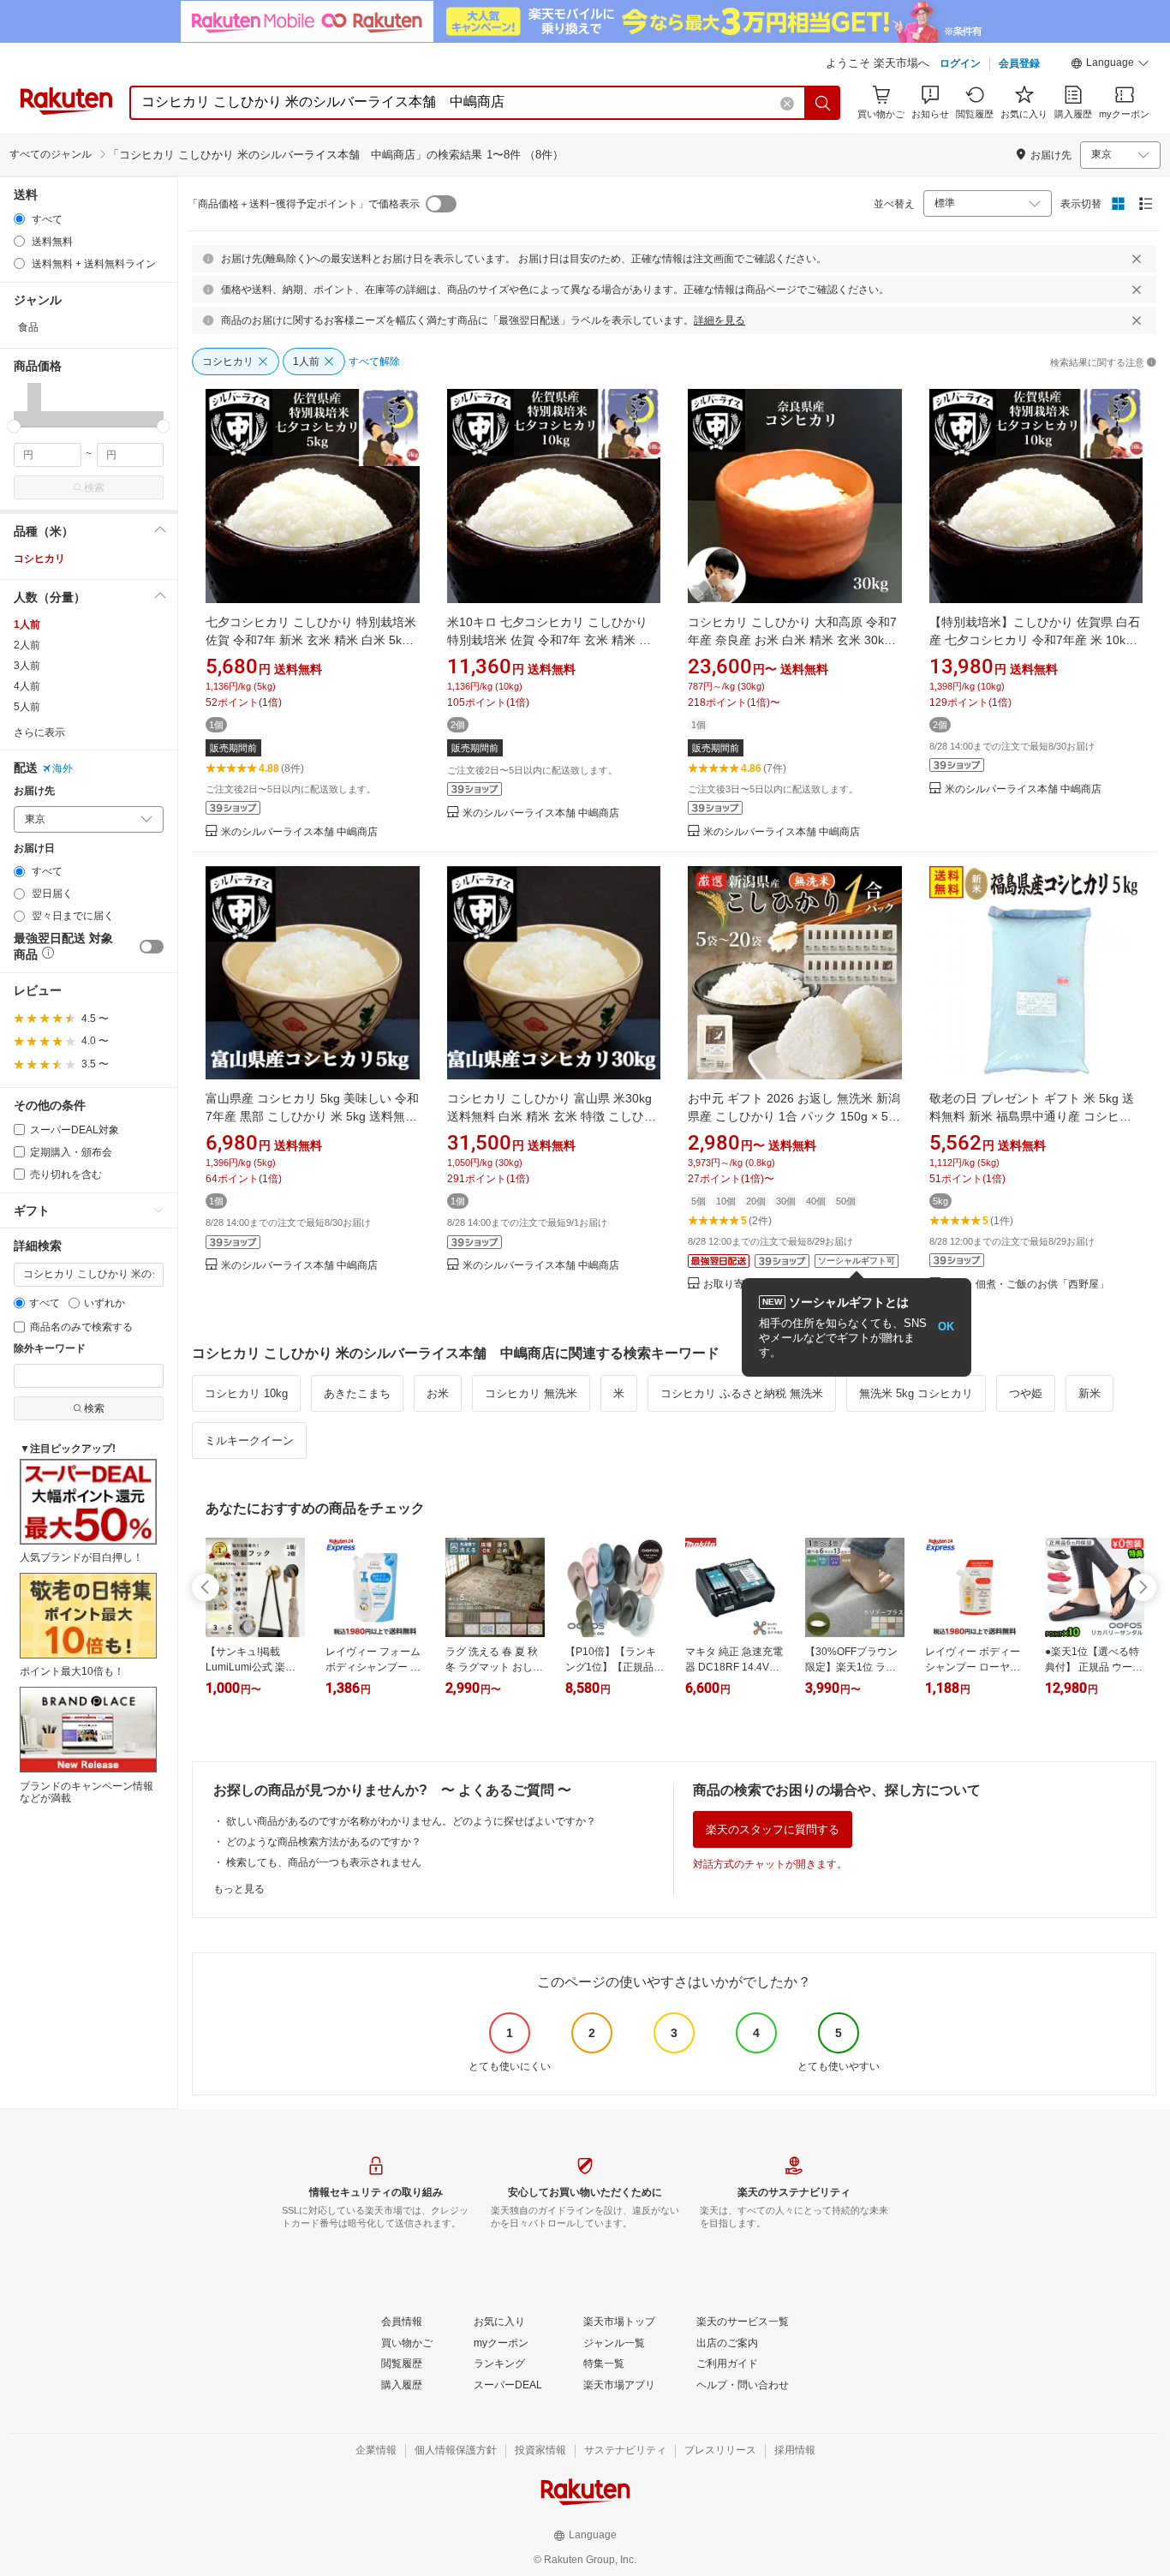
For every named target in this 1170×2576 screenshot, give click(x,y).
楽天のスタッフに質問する (773, 1829)
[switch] (152, 947)
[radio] (19, 219)
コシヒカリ (39, 559)
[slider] (14, 426)
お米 (438, 1393)
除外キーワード (50, 1349)
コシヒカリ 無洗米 (531, 1393)
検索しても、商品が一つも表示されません (324, 1862)
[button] (1110, 65)
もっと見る (239, 1889)
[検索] (823, 103)
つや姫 (1026, 1393)
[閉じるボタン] (1137, 259)
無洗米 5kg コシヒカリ (916, 1393)
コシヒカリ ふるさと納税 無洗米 (742, 1393)
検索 (94, 487)
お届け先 (34, 791)
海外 (63, 768)
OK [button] (946, 1327)
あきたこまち (357, 1393)
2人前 (27, 645)
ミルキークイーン (249, 1440)
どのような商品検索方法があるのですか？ (324, 1842)
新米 (1089, 1393)
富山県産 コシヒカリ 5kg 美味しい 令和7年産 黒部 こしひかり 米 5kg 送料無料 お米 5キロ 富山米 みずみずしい (312, 1116)
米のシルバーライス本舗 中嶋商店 (299, 832)
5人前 (27, 707)
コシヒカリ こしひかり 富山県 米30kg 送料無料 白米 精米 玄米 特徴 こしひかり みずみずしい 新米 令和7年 (552, 1116)
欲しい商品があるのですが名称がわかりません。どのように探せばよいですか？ (411, 1821)
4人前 (27, 686)
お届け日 (34, 849)
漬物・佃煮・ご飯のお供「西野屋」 (1027, 1285)
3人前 (27, 666)
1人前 (27, 625)
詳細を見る (719, 320)
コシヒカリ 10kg (246, 1393)
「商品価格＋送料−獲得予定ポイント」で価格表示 (304, 204)
